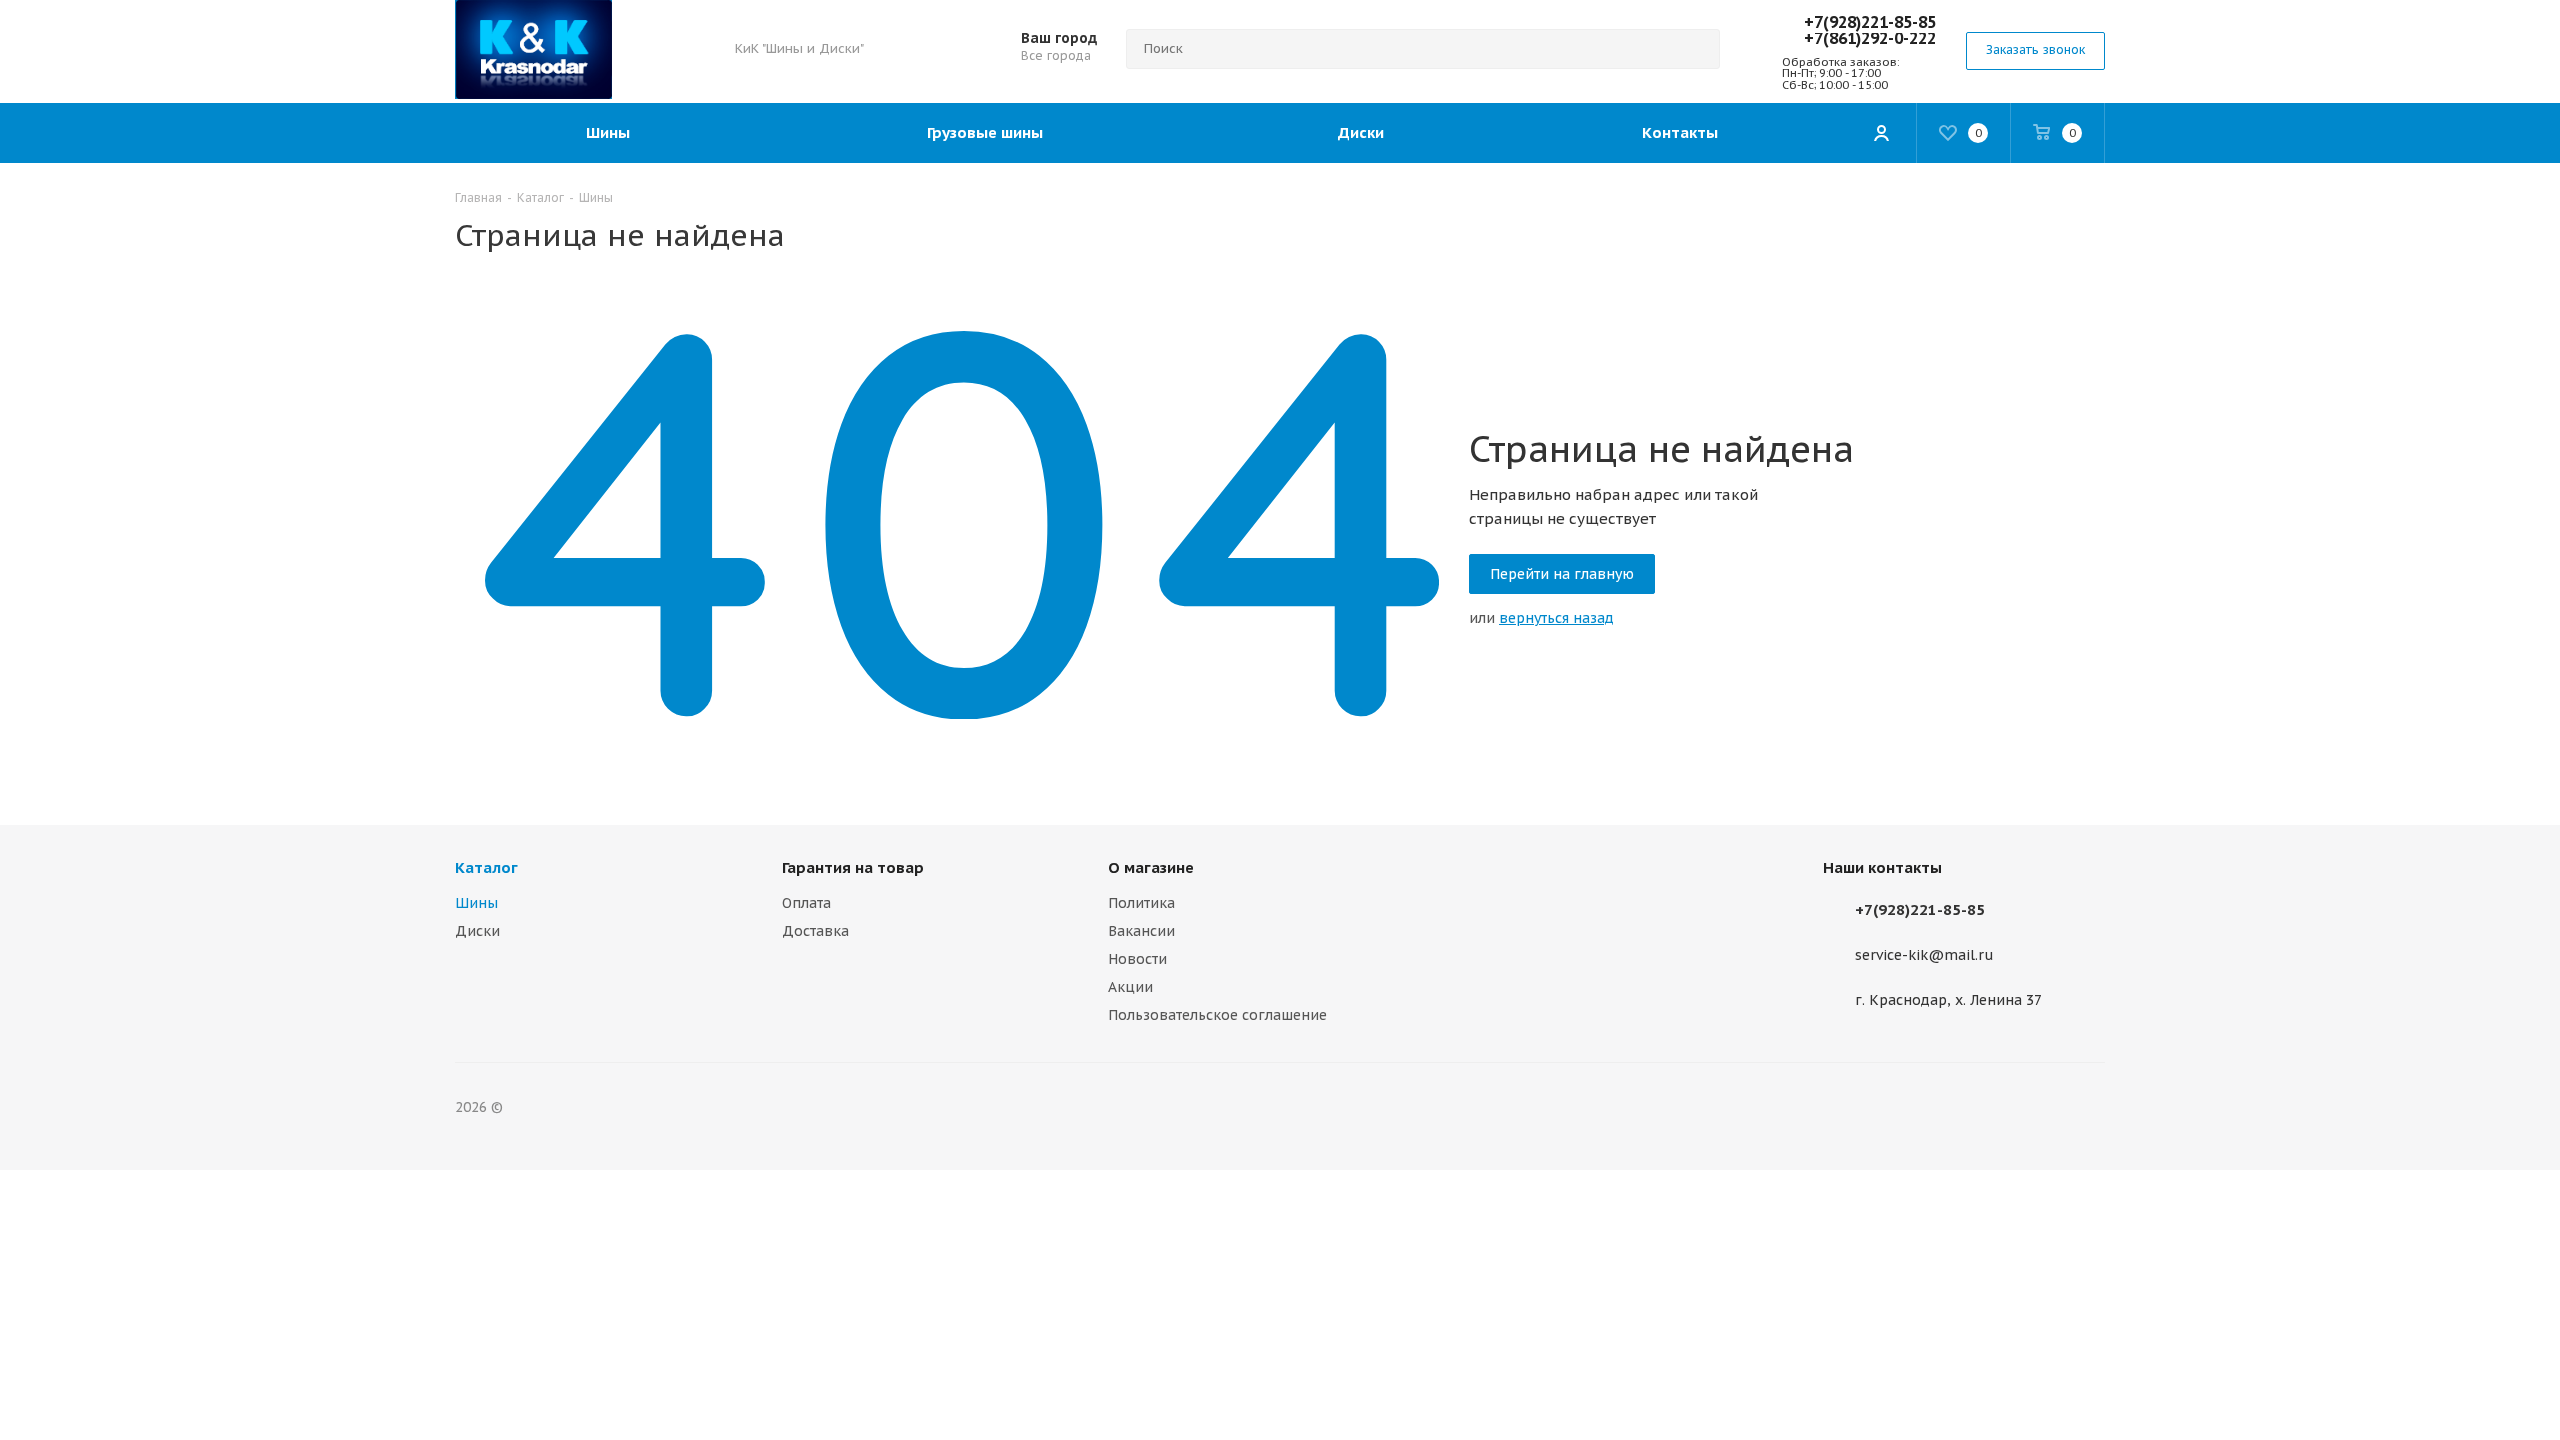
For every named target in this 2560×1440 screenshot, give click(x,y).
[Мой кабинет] (1881, 133)
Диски (477, 931)
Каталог (486, 867)
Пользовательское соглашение (1217, 1015)
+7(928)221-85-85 (1870, 22)
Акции (1130, 987)
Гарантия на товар (853, 867)
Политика (1141, 903)
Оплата (806, 903)
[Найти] (1696, 49)
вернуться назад (1556, 618)
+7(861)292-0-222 (1870, 38)
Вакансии (1141, 931)
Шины (476, 903)
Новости (1137, 959)
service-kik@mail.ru (1924, 956)
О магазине (1151, 867)
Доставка (815, 931)
